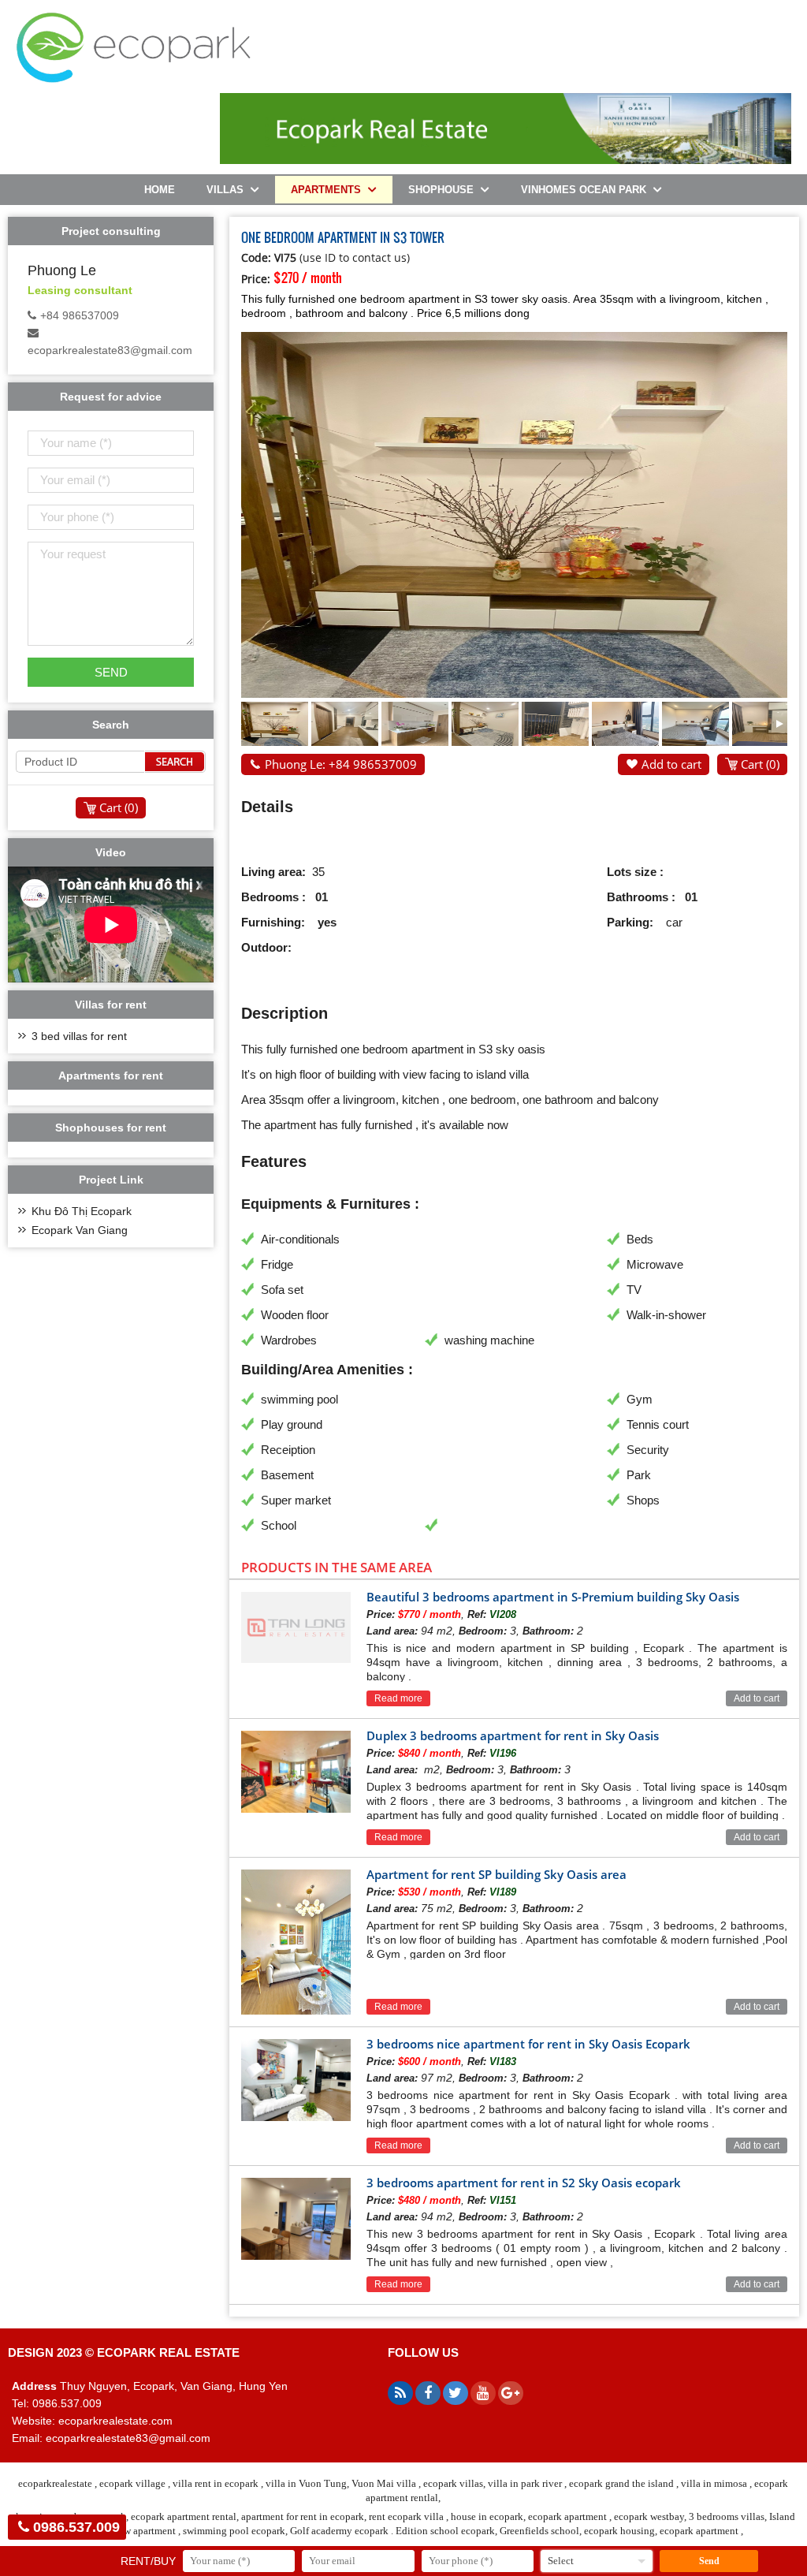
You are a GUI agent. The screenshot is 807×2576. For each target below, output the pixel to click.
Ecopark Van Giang (80, 1230)
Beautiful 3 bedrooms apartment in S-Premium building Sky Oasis (553, 1597)
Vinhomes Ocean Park (584, 190)
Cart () (760, 764)
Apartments (326, 190)
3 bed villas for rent (79, 1036)
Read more (398, 1698)
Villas (225, 190)
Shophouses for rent (111, 1128)
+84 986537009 (80, 315)
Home (160, 190)
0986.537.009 (76, 2527)
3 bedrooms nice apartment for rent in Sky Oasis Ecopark (528, 2044)
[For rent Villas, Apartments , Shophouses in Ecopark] (133, 79)
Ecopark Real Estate (168, 2352)
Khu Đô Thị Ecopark (82, 1211)
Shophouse (441, 190)
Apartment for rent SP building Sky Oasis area (496, 1874)
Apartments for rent (111, 1076)
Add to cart (671, 764)
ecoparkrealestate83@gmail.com (110, 350)
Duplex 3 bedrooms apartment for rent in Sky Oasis (513, 1735)
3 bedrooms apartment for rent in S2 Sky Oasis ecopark (524, 2183)
